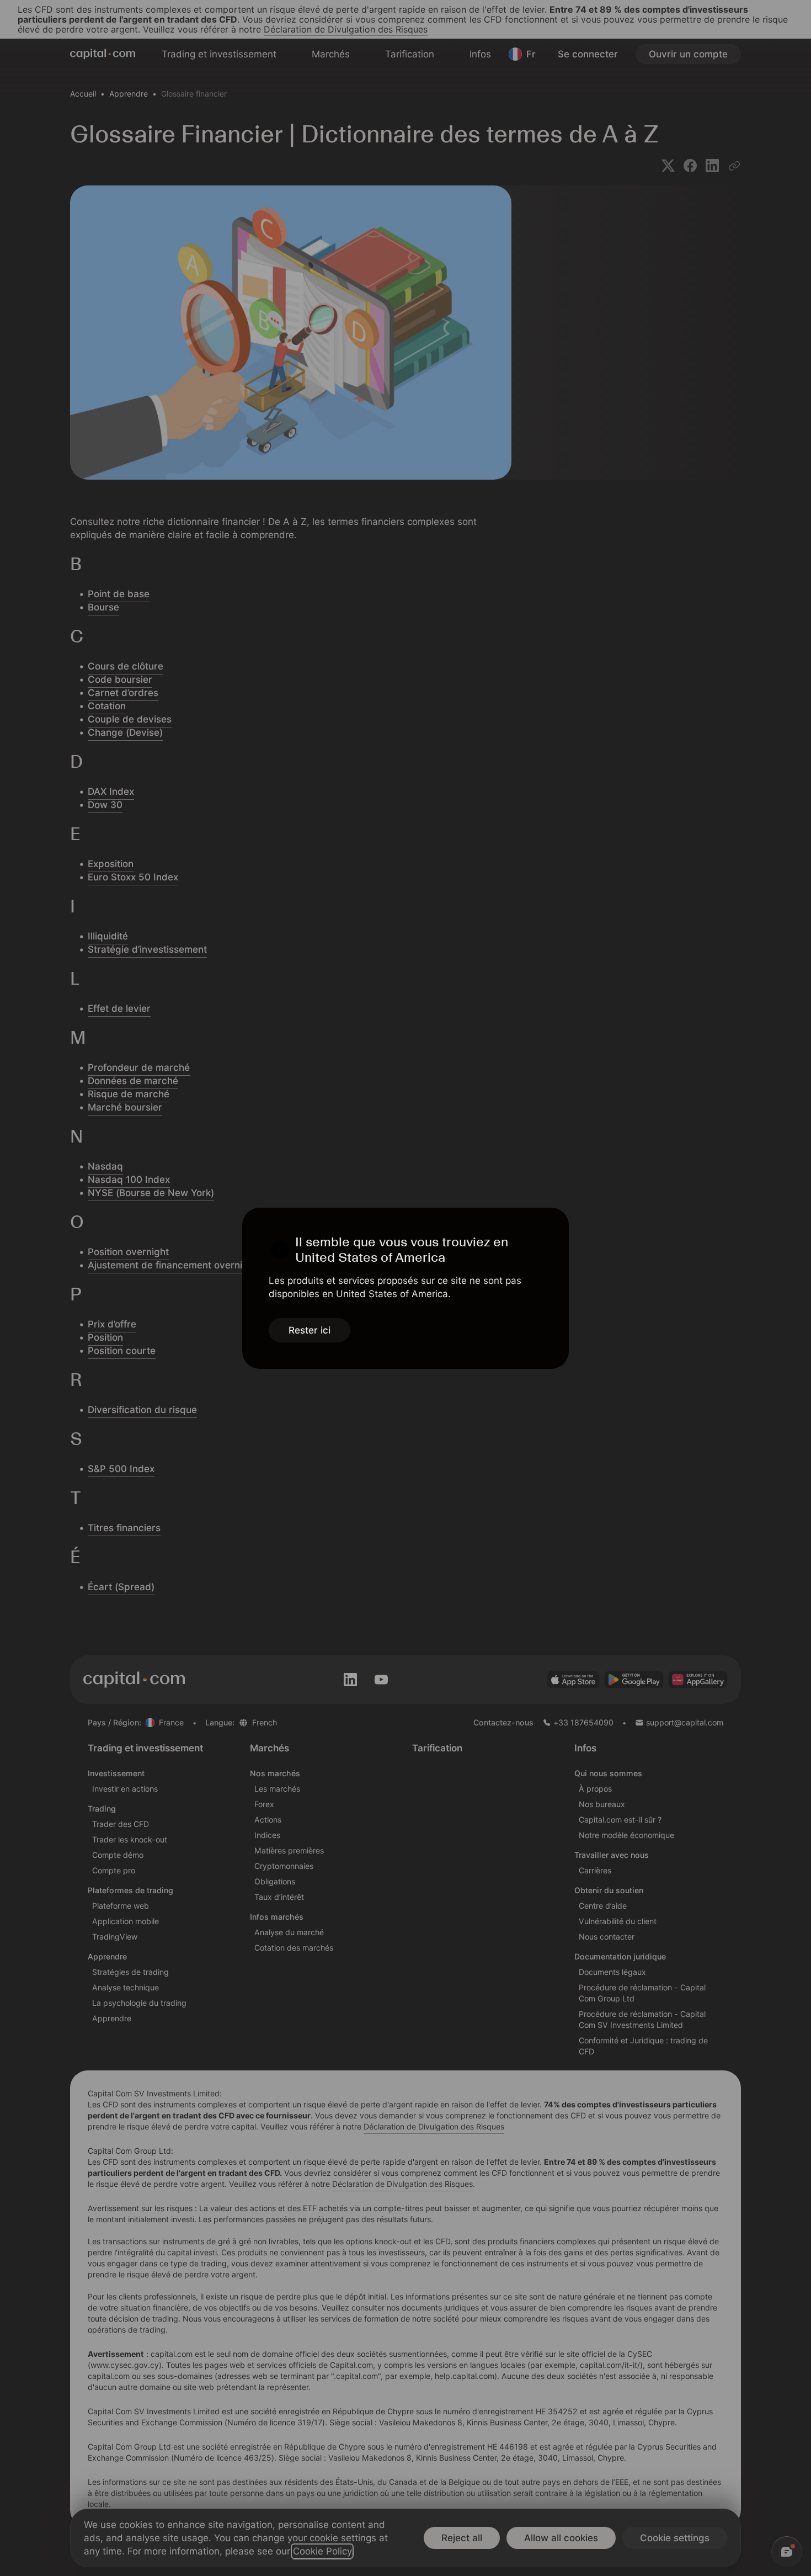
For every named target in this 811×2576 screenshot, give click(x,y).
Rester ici (310, 1330)
